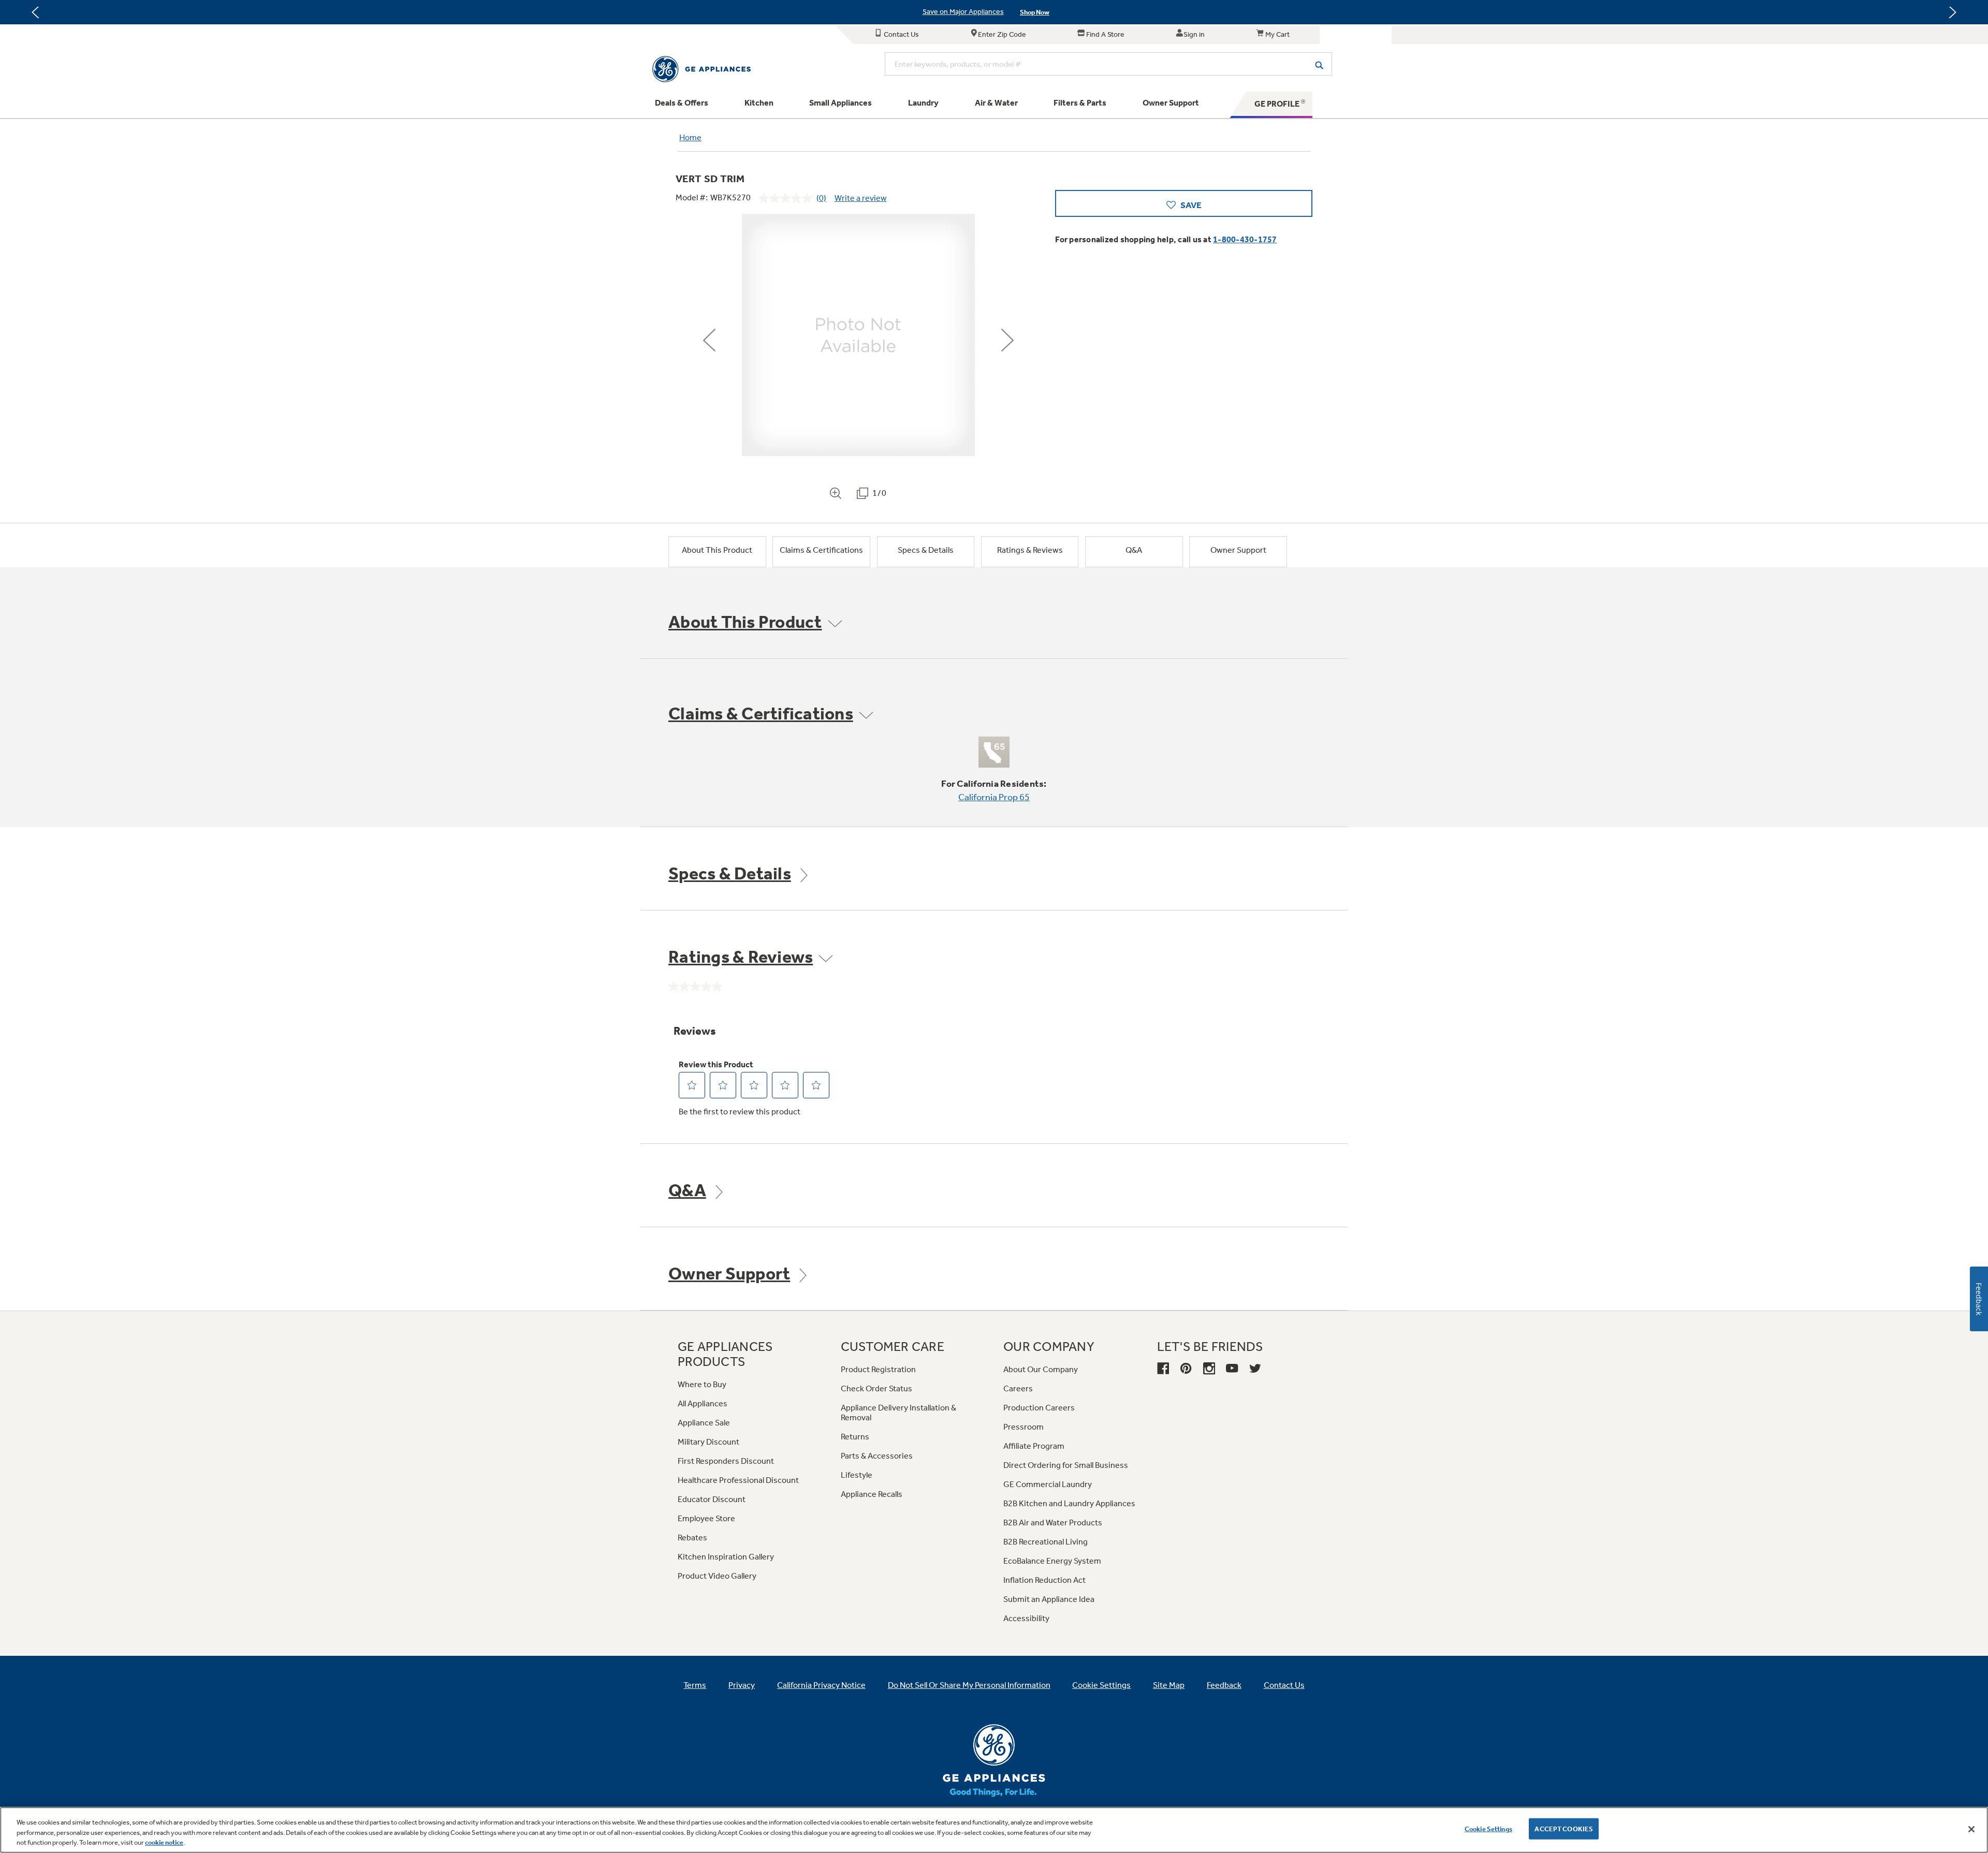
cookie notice (164, 1842)
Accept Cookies (1564, 1828)
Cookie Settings (1488, 1828)
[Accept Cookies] (1971, 1829)
